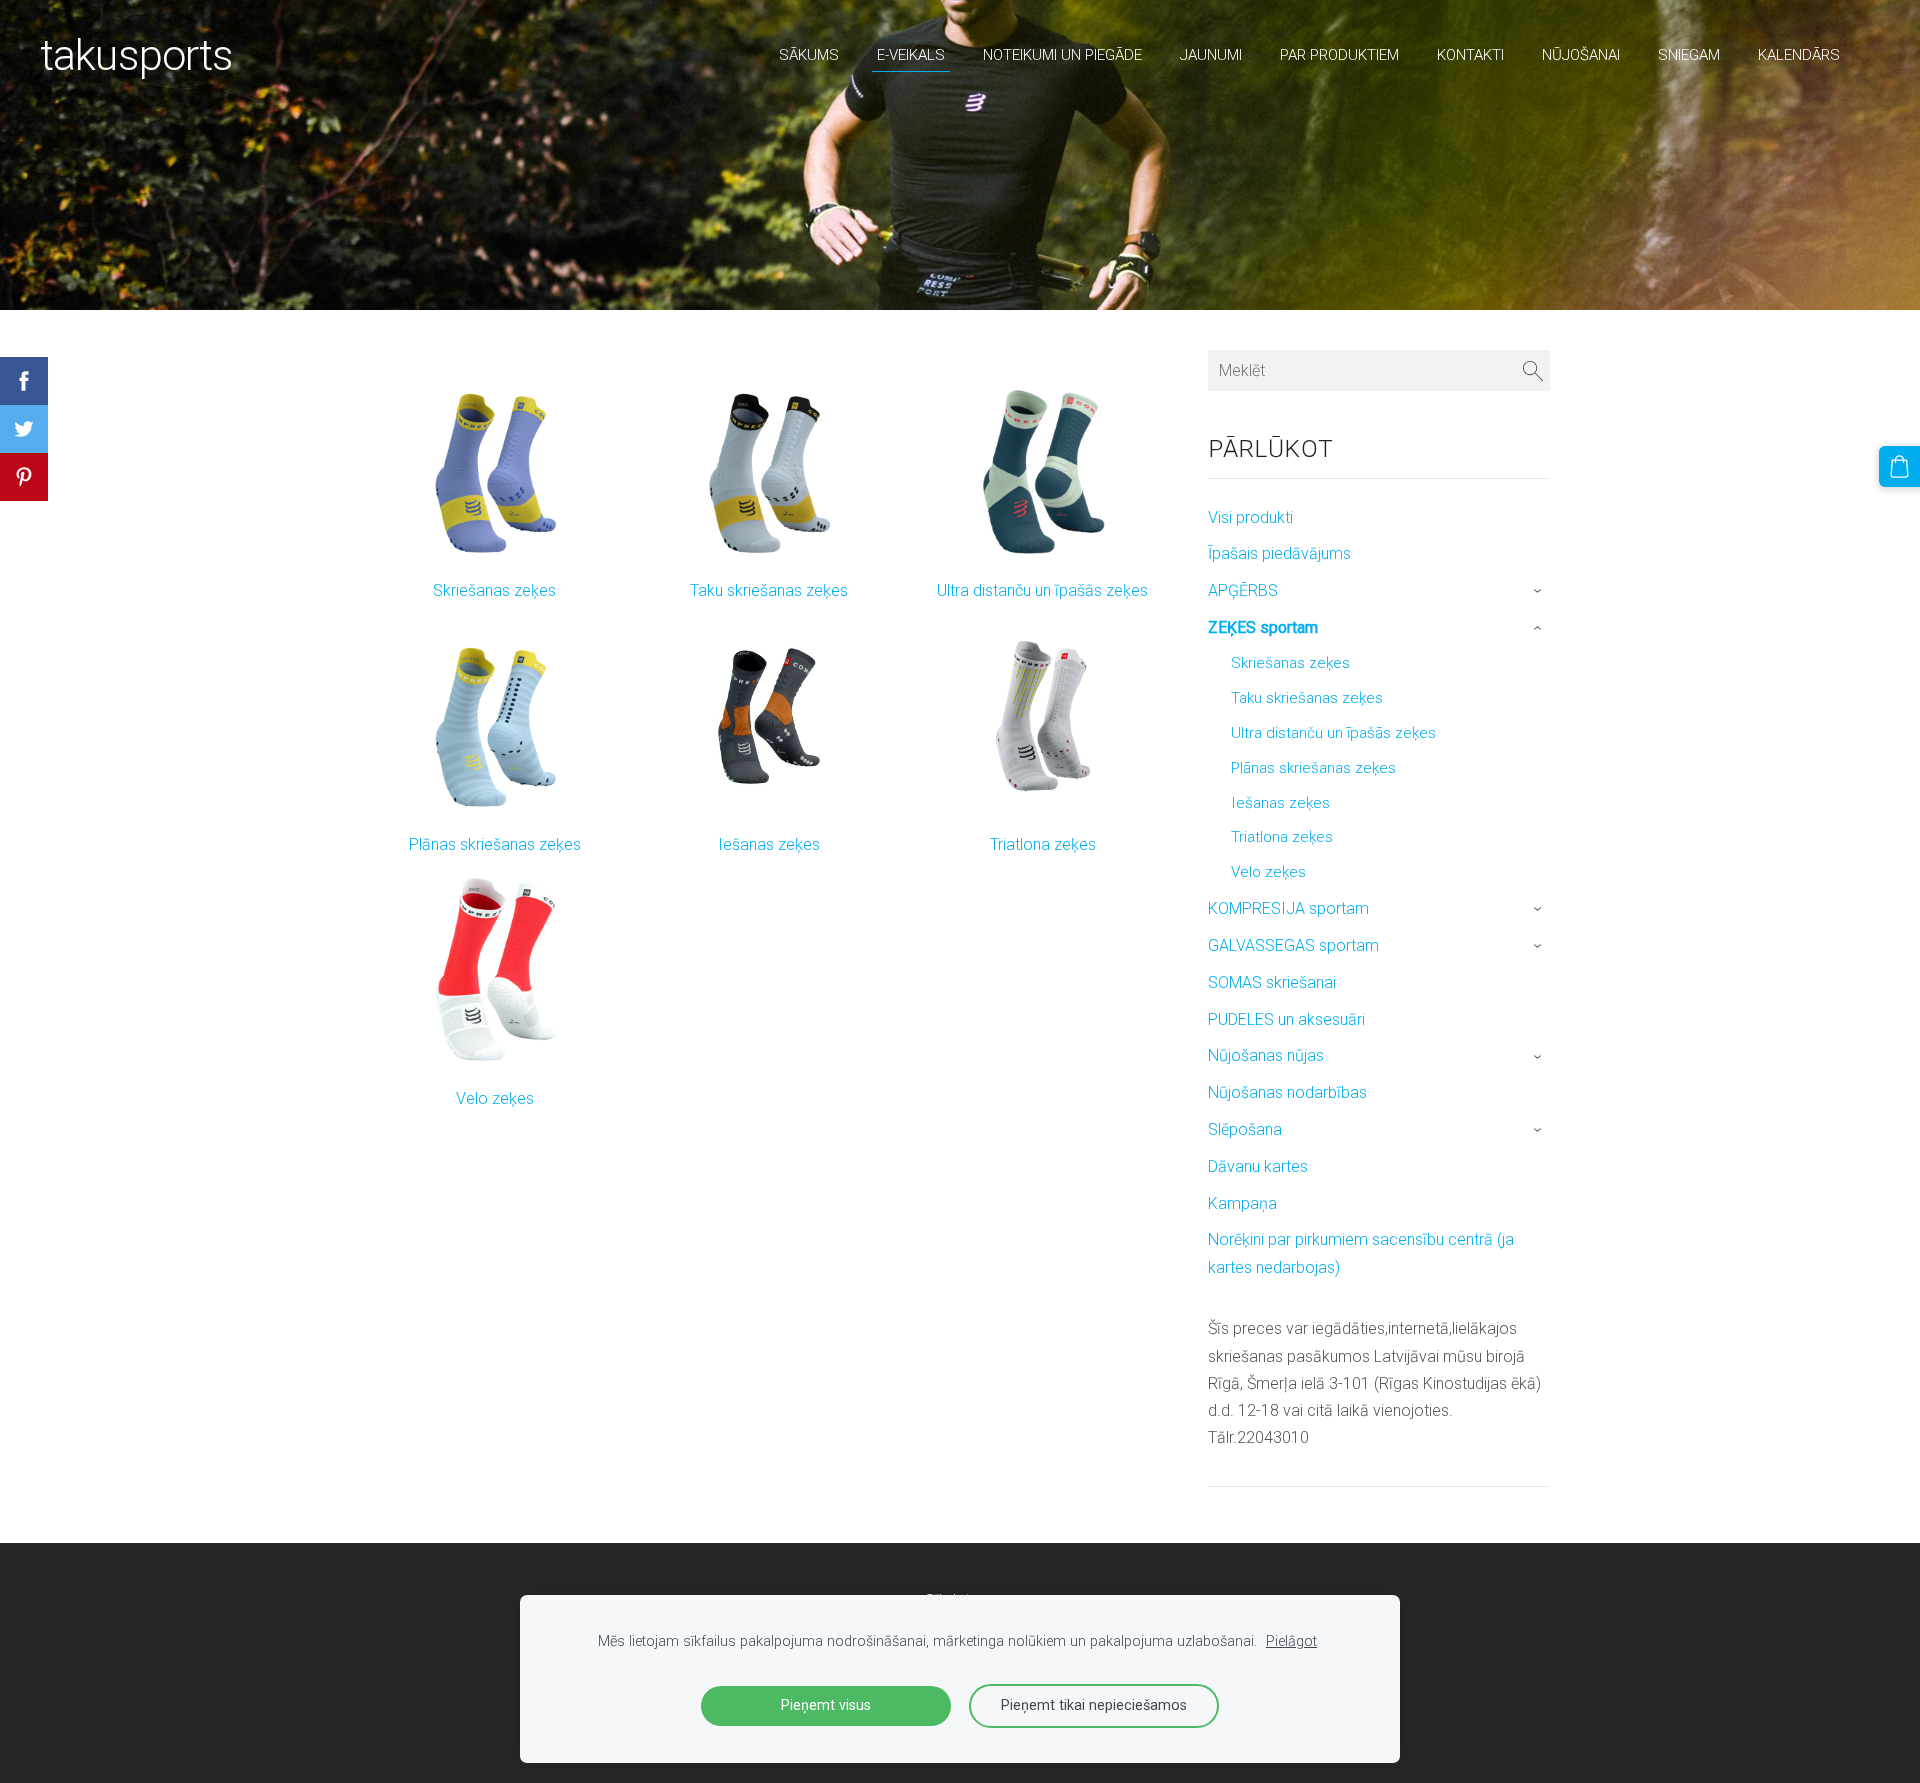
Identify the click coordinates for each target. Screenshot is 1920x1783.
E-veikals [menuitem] (911, 55)
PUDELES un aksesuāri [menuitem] (1286, 1019)
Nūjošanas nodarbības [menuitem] (1287, 1092)
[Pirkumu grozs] (1899, 466)
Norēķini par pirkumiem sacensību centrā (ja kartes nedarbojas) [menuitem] (1361, 1253)
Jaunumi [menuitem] (1211, 55)
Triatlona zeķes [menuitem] (1282, 837)
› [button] (1539, 592)
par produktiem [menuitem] (1339, 55)
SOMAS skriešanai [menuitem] (1272, 982)
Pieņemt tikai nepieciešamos (1094, 1705)
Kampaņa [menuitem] (1242, 1203)
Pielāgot (1291, 1641)
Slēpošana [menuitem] (1245, 1129)
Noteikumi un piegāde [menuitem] (1062, 55)
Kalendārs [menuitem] (1799, 55)
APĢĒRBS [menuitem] (1243, 590)
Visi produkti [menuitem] (1250, 517)
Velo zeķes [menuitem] (1268, 872)
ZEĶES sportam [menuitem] (1263, 627)
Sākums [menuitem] (809, 55)
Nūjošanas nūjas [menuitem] (1266, 1055)
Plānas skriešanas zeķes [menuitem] (1313, 768)
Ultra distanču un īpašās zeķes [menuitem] (1333, 733)
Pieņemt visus (826, 1705)
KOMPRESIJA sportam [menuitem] (1288, 908)
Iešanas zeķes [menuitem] (1280, 803)
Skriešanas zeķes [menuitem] (1290, 663)
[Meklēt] (1533, 370)
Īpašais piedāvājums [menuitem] (1279, 553)
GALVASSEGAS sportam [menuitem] (1293, 945)
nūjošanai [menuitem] (1581, 55)
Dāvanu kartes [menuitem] (1258, 1166)
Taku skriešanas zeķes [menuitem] (1307, 698)
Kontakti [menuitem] (1470, 55)
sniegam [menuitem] (1689, 55)
